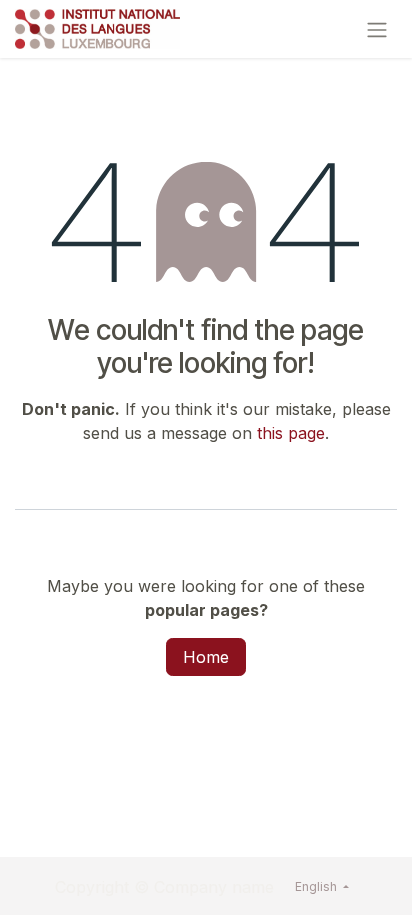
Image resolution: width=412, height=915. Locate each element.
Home (206, 657)
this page (291, 433)
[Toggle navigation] (377, 29)
